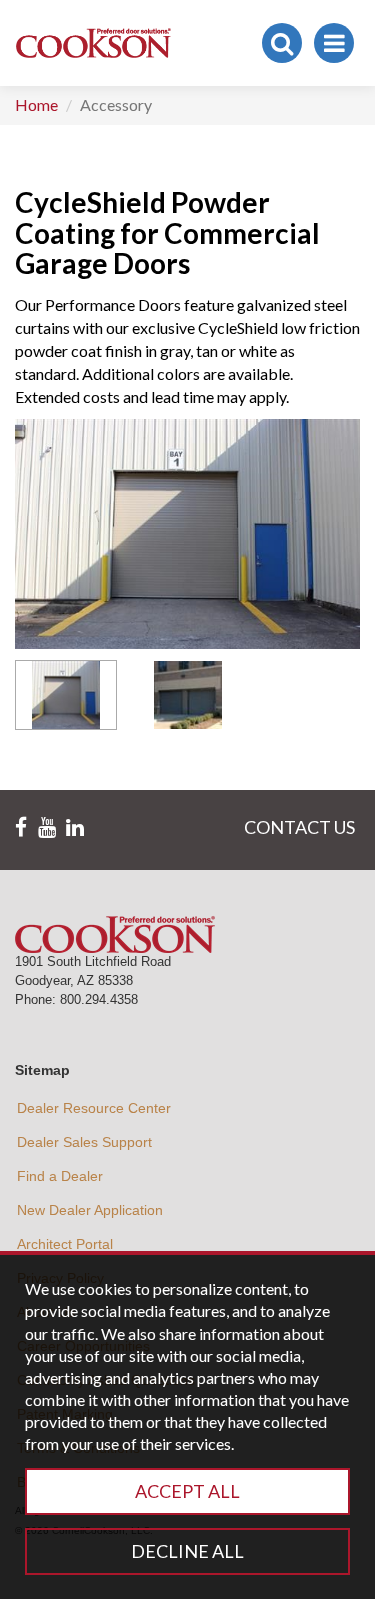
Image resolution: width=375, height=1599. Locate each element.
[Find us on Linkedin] (75, 828)
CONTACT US (299, 827)
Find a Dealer (60, 1176)
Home (36, 104)
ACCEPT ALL (187, 1491)
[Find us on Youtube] (47, 828)
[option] (66, 695)
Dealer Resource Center (94, 1108)
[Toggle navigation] (334, 43)
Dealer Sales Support (84, 1142)
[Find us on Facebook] (21, 828)
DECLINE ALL (187, 1551)
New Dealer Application (90, 1210)
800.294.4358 (99, 999)
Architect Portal (65, 1244)
